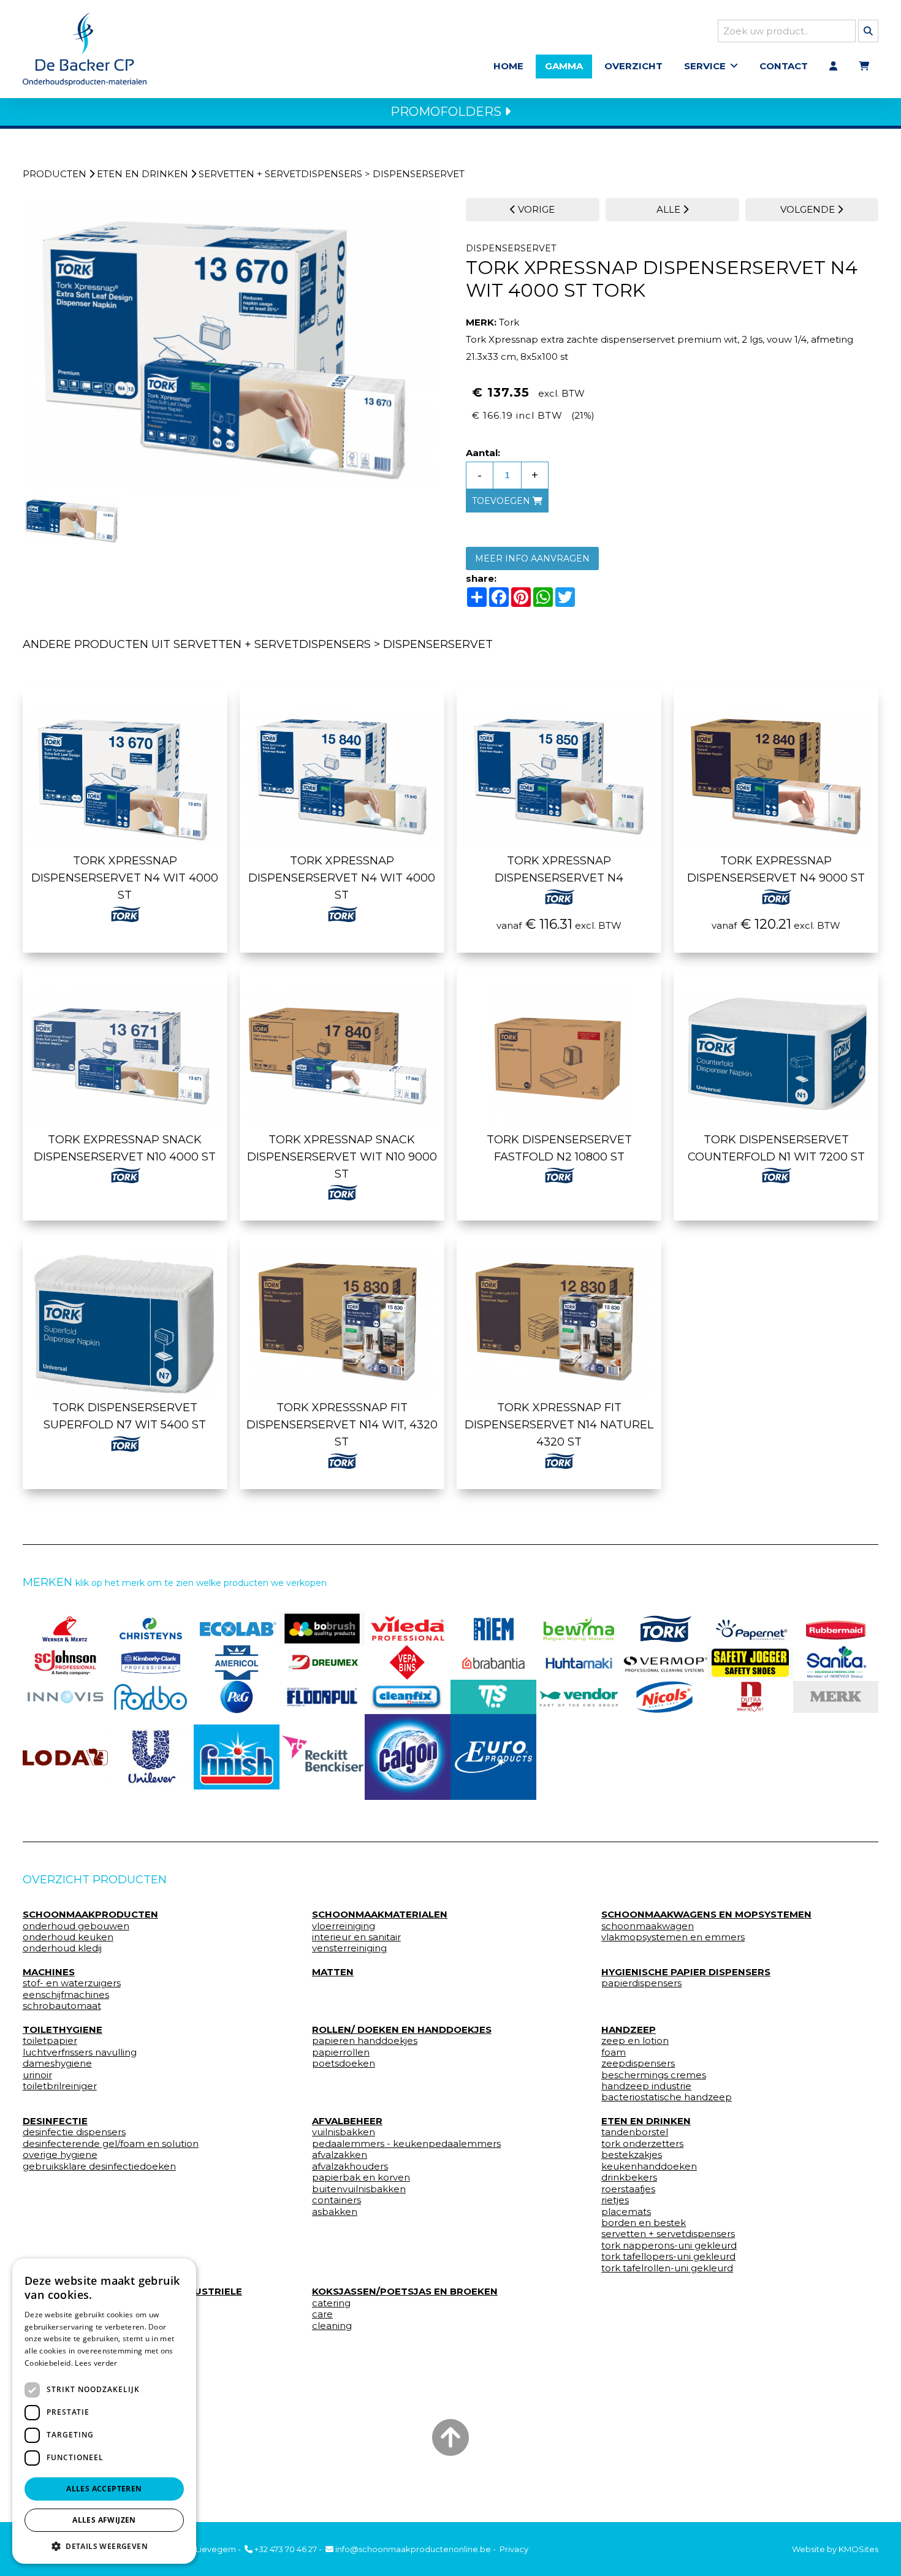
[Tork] (664, 1629)
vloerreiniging (344, 1926)
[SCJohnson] (66, 1663)
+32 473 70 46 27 (285, 2549)
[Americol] (237, 1663)
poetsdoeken (344, 2063)
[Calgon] (408, 1757)
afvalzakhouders (350, 2166)
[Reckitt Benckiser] (322, 1757)
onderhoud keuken (68, 1937)
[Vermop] (664, 1663)
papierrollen (341, 2052)
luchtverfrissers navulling (80, 2052)
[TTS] (493, 1697)
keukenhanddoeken (649, 2166)
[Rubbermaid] (836, 1629)
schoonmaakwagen (648, 1926)
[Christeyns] (151, 1629)
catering (331, 2303)
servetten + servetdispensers (280, 174)
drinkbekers (629, 2178)
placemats (626, 2212)
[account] (833, 66)
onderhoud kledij (62, 1948)
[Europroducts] (493, 1757)
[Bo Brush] (322, 1629)
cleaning (332, 2326)
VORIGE (535, 209)
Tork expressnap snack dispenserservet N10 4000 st (125, 1148)
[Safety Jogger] (750, 1663)
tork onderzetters (642, 2144)
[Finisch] (237, 1757)
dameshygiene (57, 2063)
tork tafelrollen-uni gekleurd (667, 2268)
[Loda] (66, 1757)
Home (508, 66)
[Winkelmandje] (864, 66)
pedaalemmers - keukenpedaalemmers (406, 2144)
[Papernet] (750, 1629)
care (322, 2314)
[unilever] (151, 1757)
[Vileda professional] (408, 1629)
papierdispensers (641, 1983)
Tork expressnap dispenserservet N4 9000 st (776, 869)
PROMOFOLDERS (447, 112)
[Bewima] (579, 1629)
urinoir (37, 2075)
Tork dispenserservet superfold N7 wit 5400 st (125, 1416)
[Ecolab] (237, 1629)
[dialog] (104, 2411)
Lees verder (96, 2363)
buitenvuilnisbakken (359, 2189)
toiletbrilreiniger (60, 2086)
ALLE (670, 209)
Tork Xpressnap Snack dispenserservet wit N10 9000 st (342, 1157)
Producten (55, 174)
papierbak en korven (361, 2178)
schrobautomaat (62, 2006)
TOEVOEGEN (502, 501)
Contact (784, 66)
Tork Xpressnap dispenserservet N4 (559, 869)
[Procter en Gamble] (237, 1697)
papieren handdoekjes (365, 2041)
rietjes (615, 2200)
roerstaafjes (628, 2189)
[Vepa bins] (408, 1663)
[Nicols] (664, 1697)
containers (336, 2200)
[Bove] (836, 1697)
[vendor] (579, 1697)
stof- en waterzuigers (72, 1983)
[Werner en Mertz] (66, 1629)
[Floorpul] (322, 1697)
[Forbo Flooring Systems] (151, 1697)
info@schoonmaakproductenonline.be (412, 2549)
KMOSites (858, 2549)
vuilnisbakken (344, 2132)
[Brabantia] (493, 1663)
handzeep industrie (646, 2086)
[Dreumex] (322, 1663)
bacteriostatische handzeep (667, 2097)
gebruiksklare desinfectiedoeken (99, 2166)
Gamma (564, 66)
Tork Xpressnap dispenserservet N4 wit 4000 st (125, 878)
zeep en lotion (635, 2041)
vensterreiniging (349, 1948)
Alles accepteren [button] (104, 2489)
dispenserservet (419, 174)
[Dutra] (750, 1697)
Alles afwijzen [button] (104, 2520)
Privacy (514, 2549)
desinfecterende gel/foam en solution (111, 2144)
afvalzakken (340, 2155)
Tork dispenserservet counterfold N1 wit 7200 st (776, 1148)
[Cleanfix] (408, 1697)
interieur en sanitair (356, 1937)
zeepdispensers (638, 2063)
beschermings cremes (654, 2075)
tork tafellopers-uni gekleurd (668, 2257)
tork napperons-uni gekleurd (669, 2246)
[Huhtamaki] (579, 1663)
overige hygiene (60, 2155)
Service (705, 66)
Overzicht (633, 66)
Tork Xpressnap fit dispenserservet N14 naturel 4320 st (559, 1425)
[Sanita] (836, 1663)
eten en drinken (143, 174)
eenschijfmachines (66, 1995)
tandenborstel (635, 2132)
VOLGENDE (809, 209)
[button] (104, 2546)
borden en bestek (644, 2223)
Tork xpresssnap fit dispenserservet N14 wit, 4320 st (342, 1425)
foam (614, 2052)
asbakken (335, 2212)
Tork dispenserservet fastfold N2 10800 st (559, 1148)
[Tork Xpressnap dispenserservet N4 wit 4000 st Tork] (229, 344)
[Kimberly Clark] (151, 1663)
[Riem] (493, 1629)
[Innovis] (66, 1697)
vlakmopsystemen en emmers (673, 1937)
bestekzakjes (632, 2155)
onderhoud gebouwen (76, 1926)
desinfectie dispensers (74, 2132)
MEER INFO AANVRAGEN (532, 558)
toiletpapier (50, 2041)
